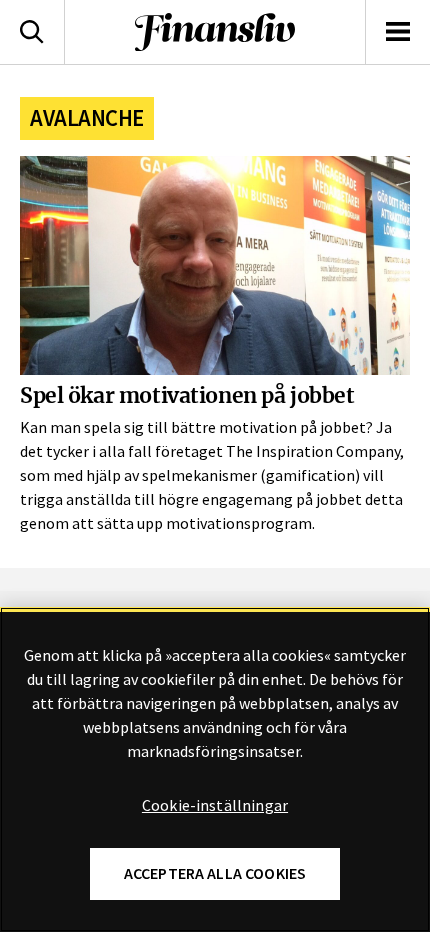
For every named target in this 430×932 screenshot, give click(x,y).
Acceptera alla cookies (215, 873)
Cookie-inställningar (215, 806)
